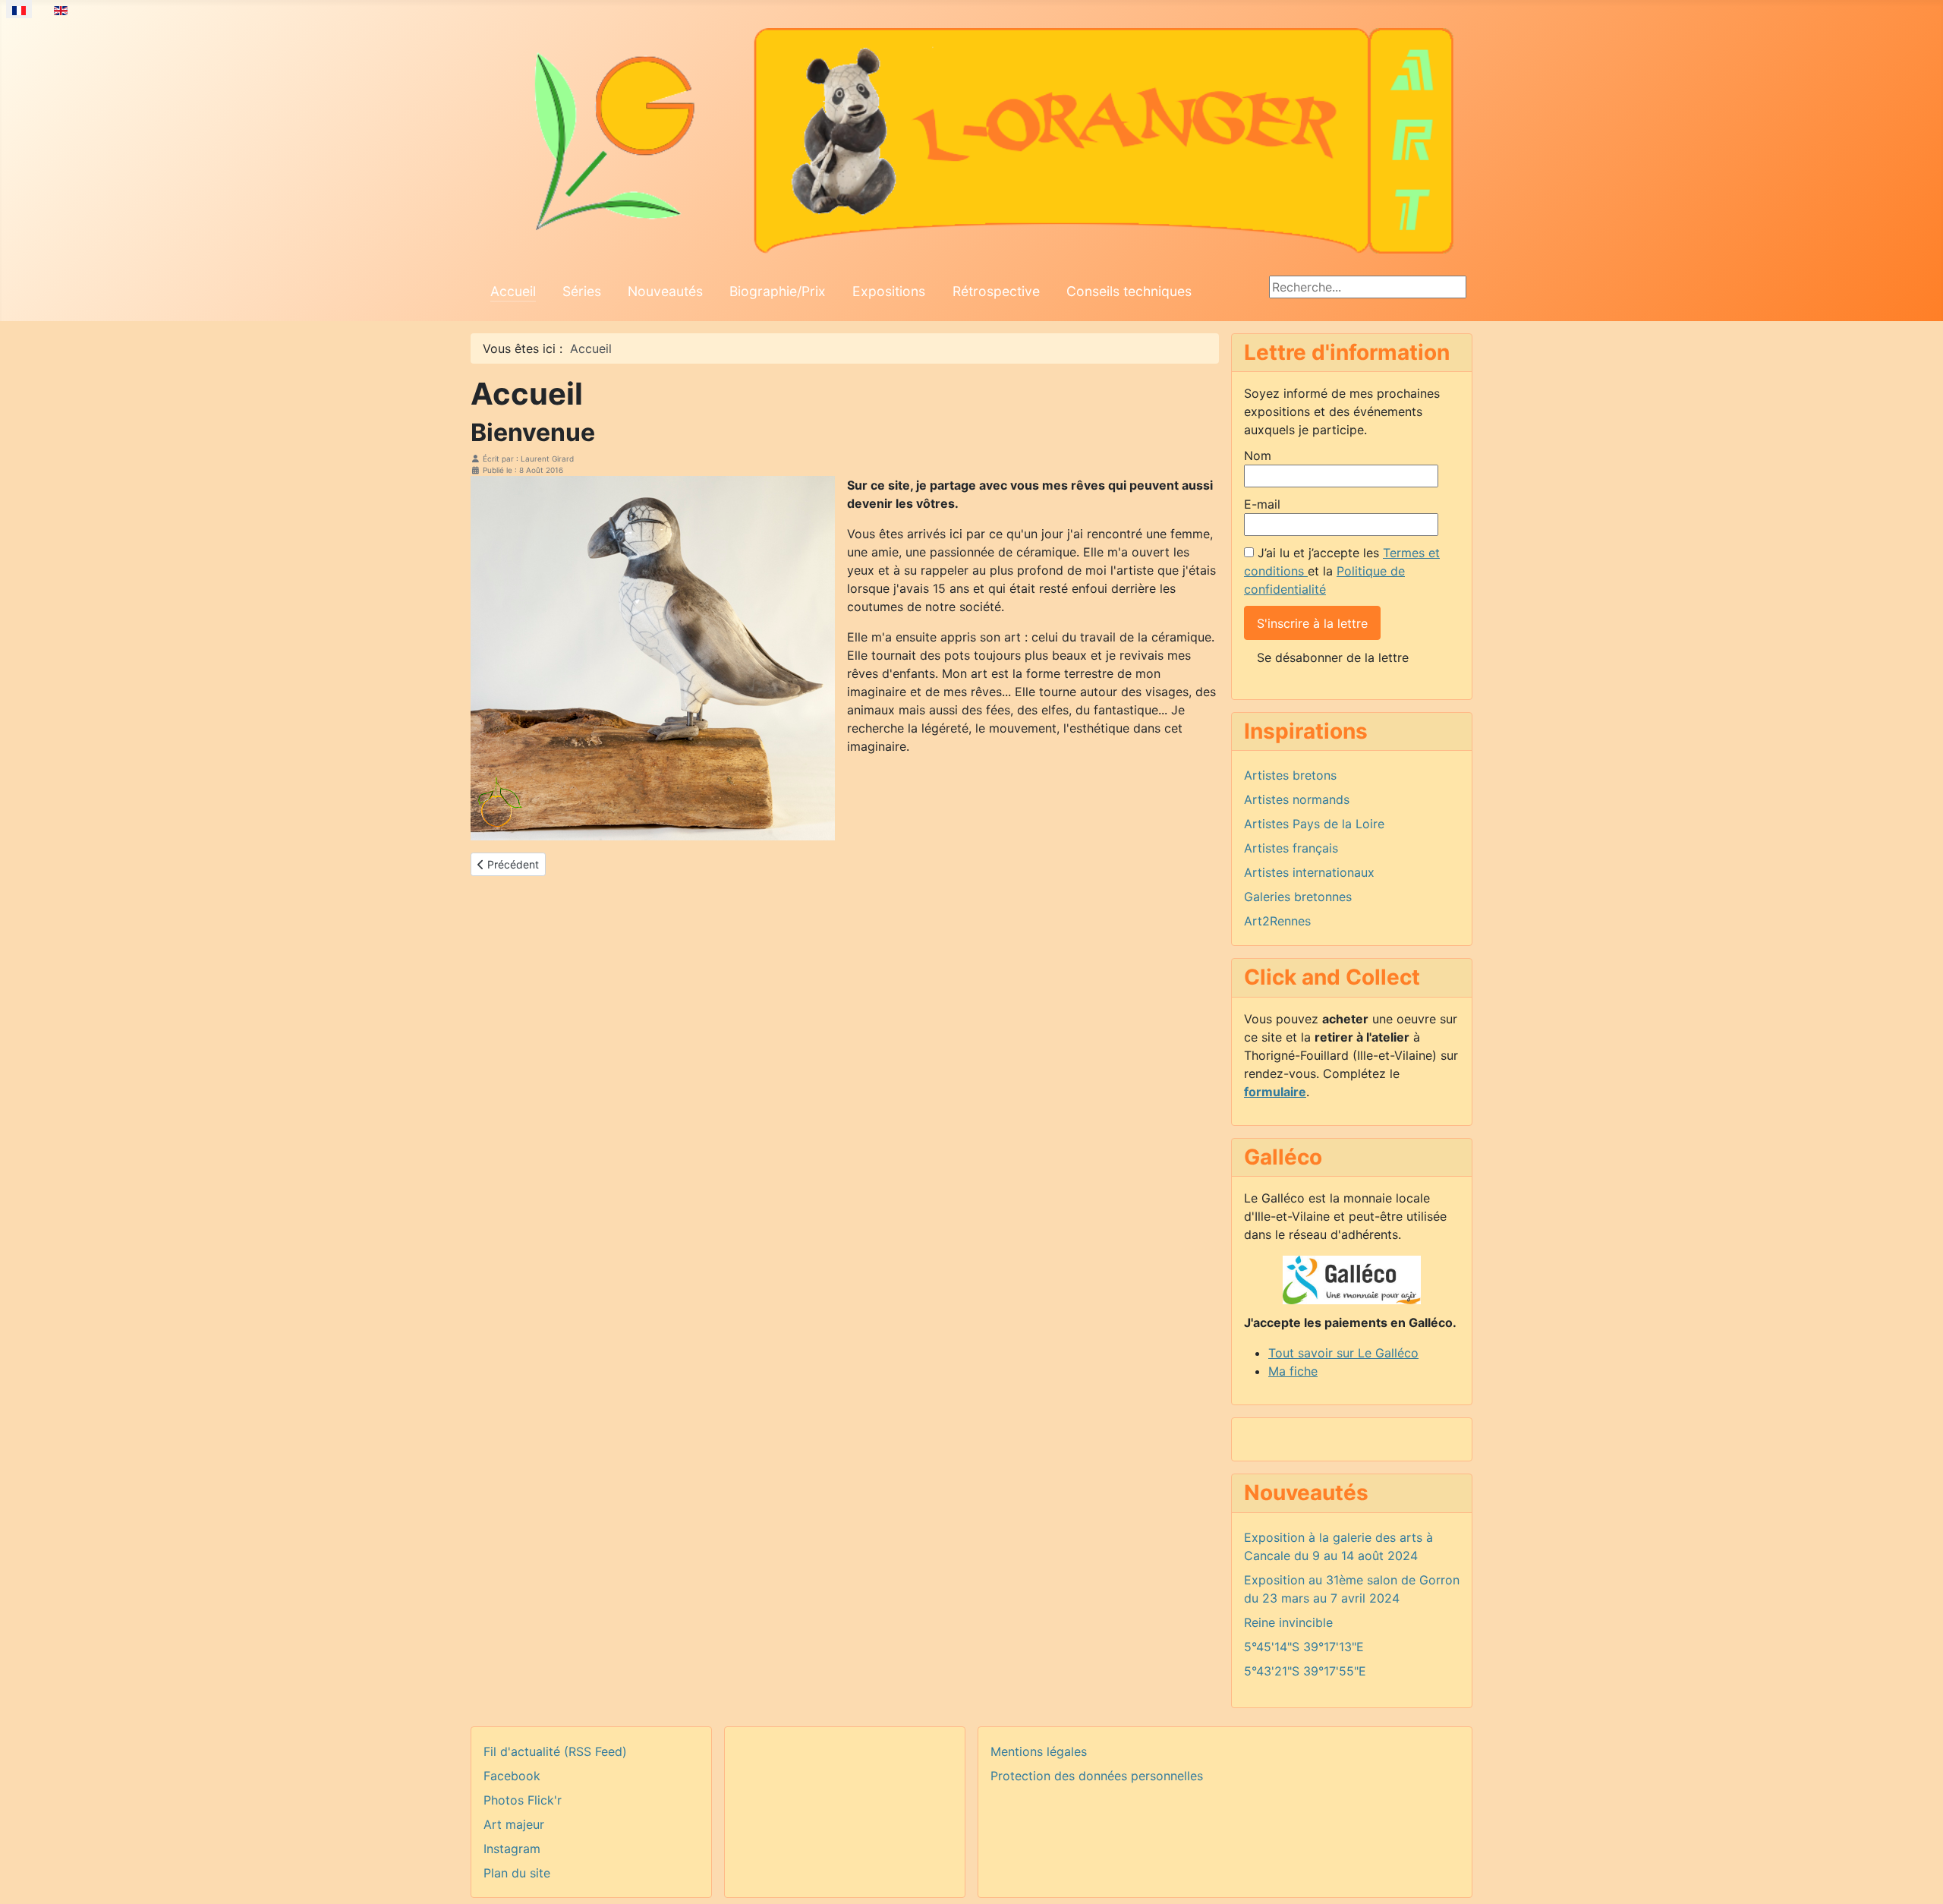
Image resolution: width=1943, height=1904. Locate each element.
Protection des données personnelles (1097, 1776)
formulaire (1275, 1092)
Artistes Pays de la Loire (1314, 824)
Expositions (889, 291)
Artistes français (1291, 848)
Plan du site (517, 1873)
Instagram (512, 1849)
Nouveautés (665, 291)
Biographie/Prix (778, 291)
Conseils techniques (1129, 291)
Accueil (513, 291)
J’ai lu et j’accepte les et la (1342, 571)
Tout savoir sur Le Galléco (1343, 1353)
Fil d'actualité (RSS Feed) (555, 1751)
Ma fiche (1293, 1371)
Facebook (512, 1776)
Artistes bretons (1290, 775)
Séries (582, 291)
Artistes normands (1297, 799)
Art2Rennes (1277, 921)
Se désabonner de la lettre (1333, 657)
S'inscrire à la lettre (1312, 623)
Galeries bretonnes (1298, 897)
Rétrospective (996, 291)
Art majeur (514, 1824)
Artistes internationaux (1309, 872)
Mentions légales (1039, 1751)
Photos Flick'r (523, 1800)
